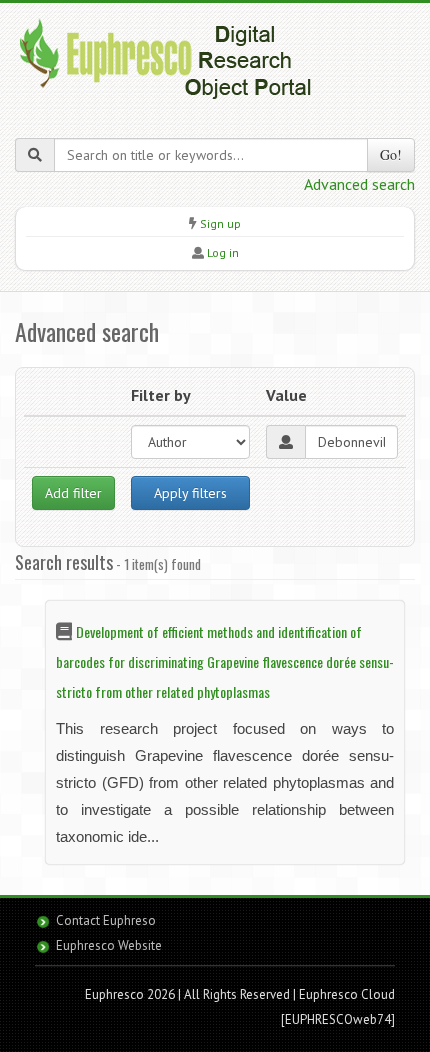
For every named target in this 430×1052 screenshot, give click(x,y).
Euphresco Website (109, 945)
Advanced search (359, 184)
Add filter (73, 493)
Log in (223, 252)
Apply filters (190, 493)
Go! (391, 154)
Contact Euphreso (106, 920)
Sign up (220, 223)
